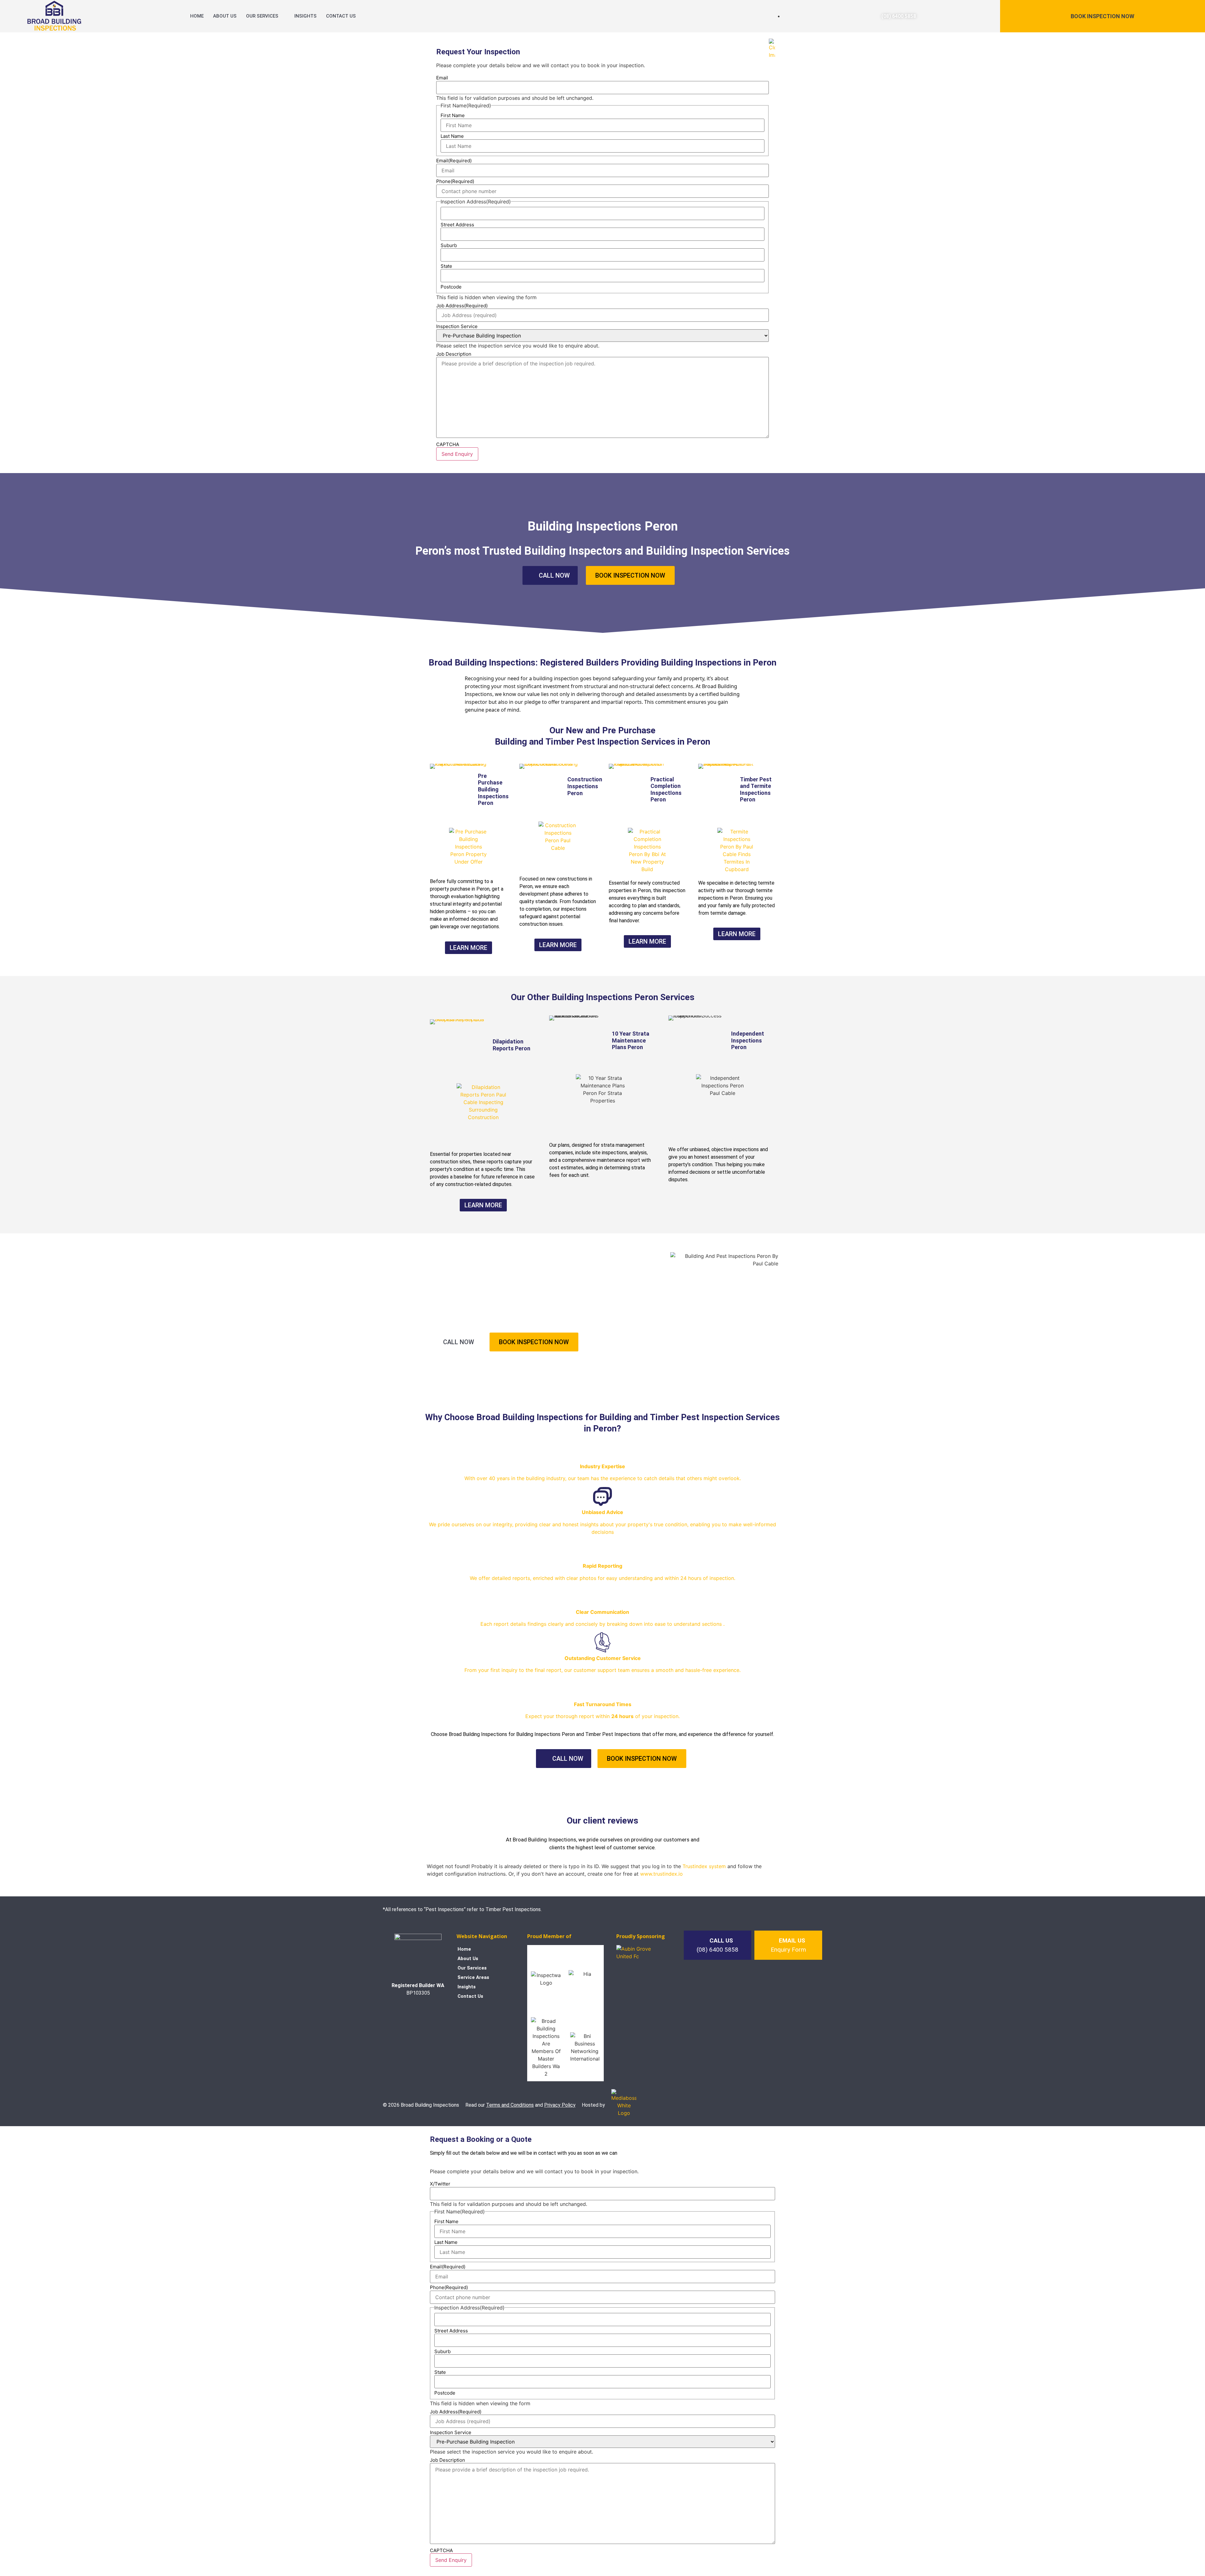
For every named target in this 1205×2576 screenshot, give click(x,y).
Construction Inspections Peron (585, 786)
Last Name (446, 2242)
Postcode (445, 2393)
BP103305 (418, 1993)
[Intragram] (418, 2012)
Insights (305, 16)
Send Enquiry (451, 2560)
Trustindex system (704, 1866)
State (440, 2372)
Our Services (262, 16)
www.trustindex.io (661, 1874)
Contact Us (341, 16)
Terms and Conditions (510, 2105)
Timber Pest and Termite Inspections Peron (756, 790)
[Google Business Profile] (434, 2012)
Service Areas (473, 1977)
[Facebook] (402, 2012)
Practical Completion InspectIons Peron (666, 790)
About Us (225, 16)
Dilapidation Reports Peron (511, 1045)
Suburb (442, 2351)
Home (197, 16)
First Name (446, 2221)
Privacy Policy (560, 2105)
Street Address (451, 2331)
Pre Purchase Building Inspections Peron (493, 789)
